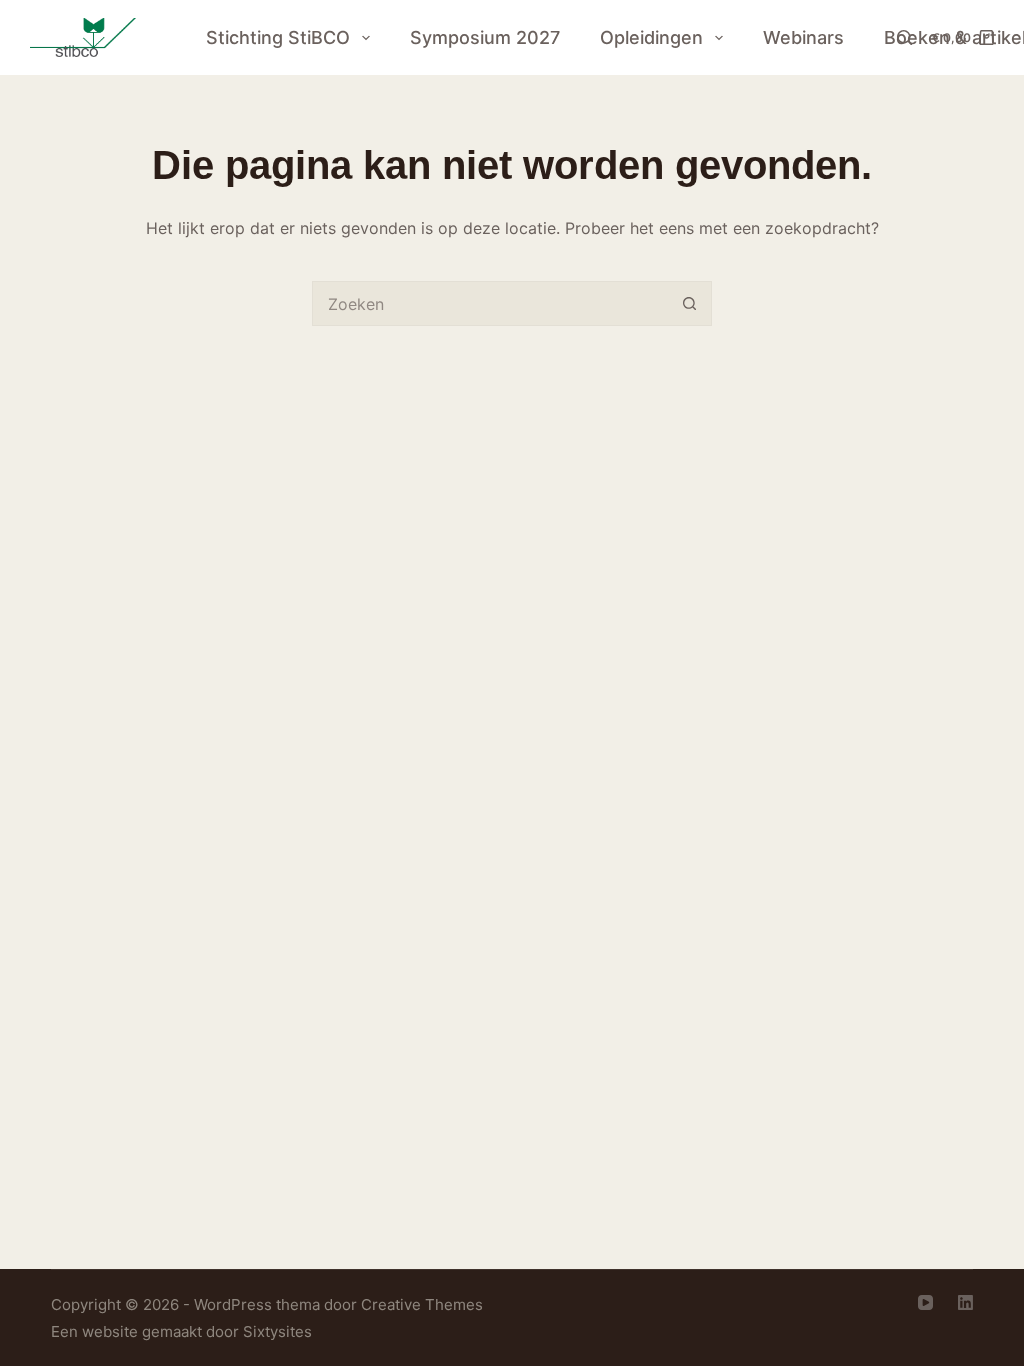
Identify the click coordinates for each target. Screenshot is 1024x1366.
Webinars (803, 37)
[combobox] (490, 303)
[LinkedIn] (965, 1302)
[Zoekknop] (689, 303)
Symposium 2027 (485, 37)
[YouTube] (925, 1302)
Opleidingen (651, 37)
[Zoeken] (904, 37)
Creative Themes (422, 1304)
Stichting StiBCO (278, 37)
